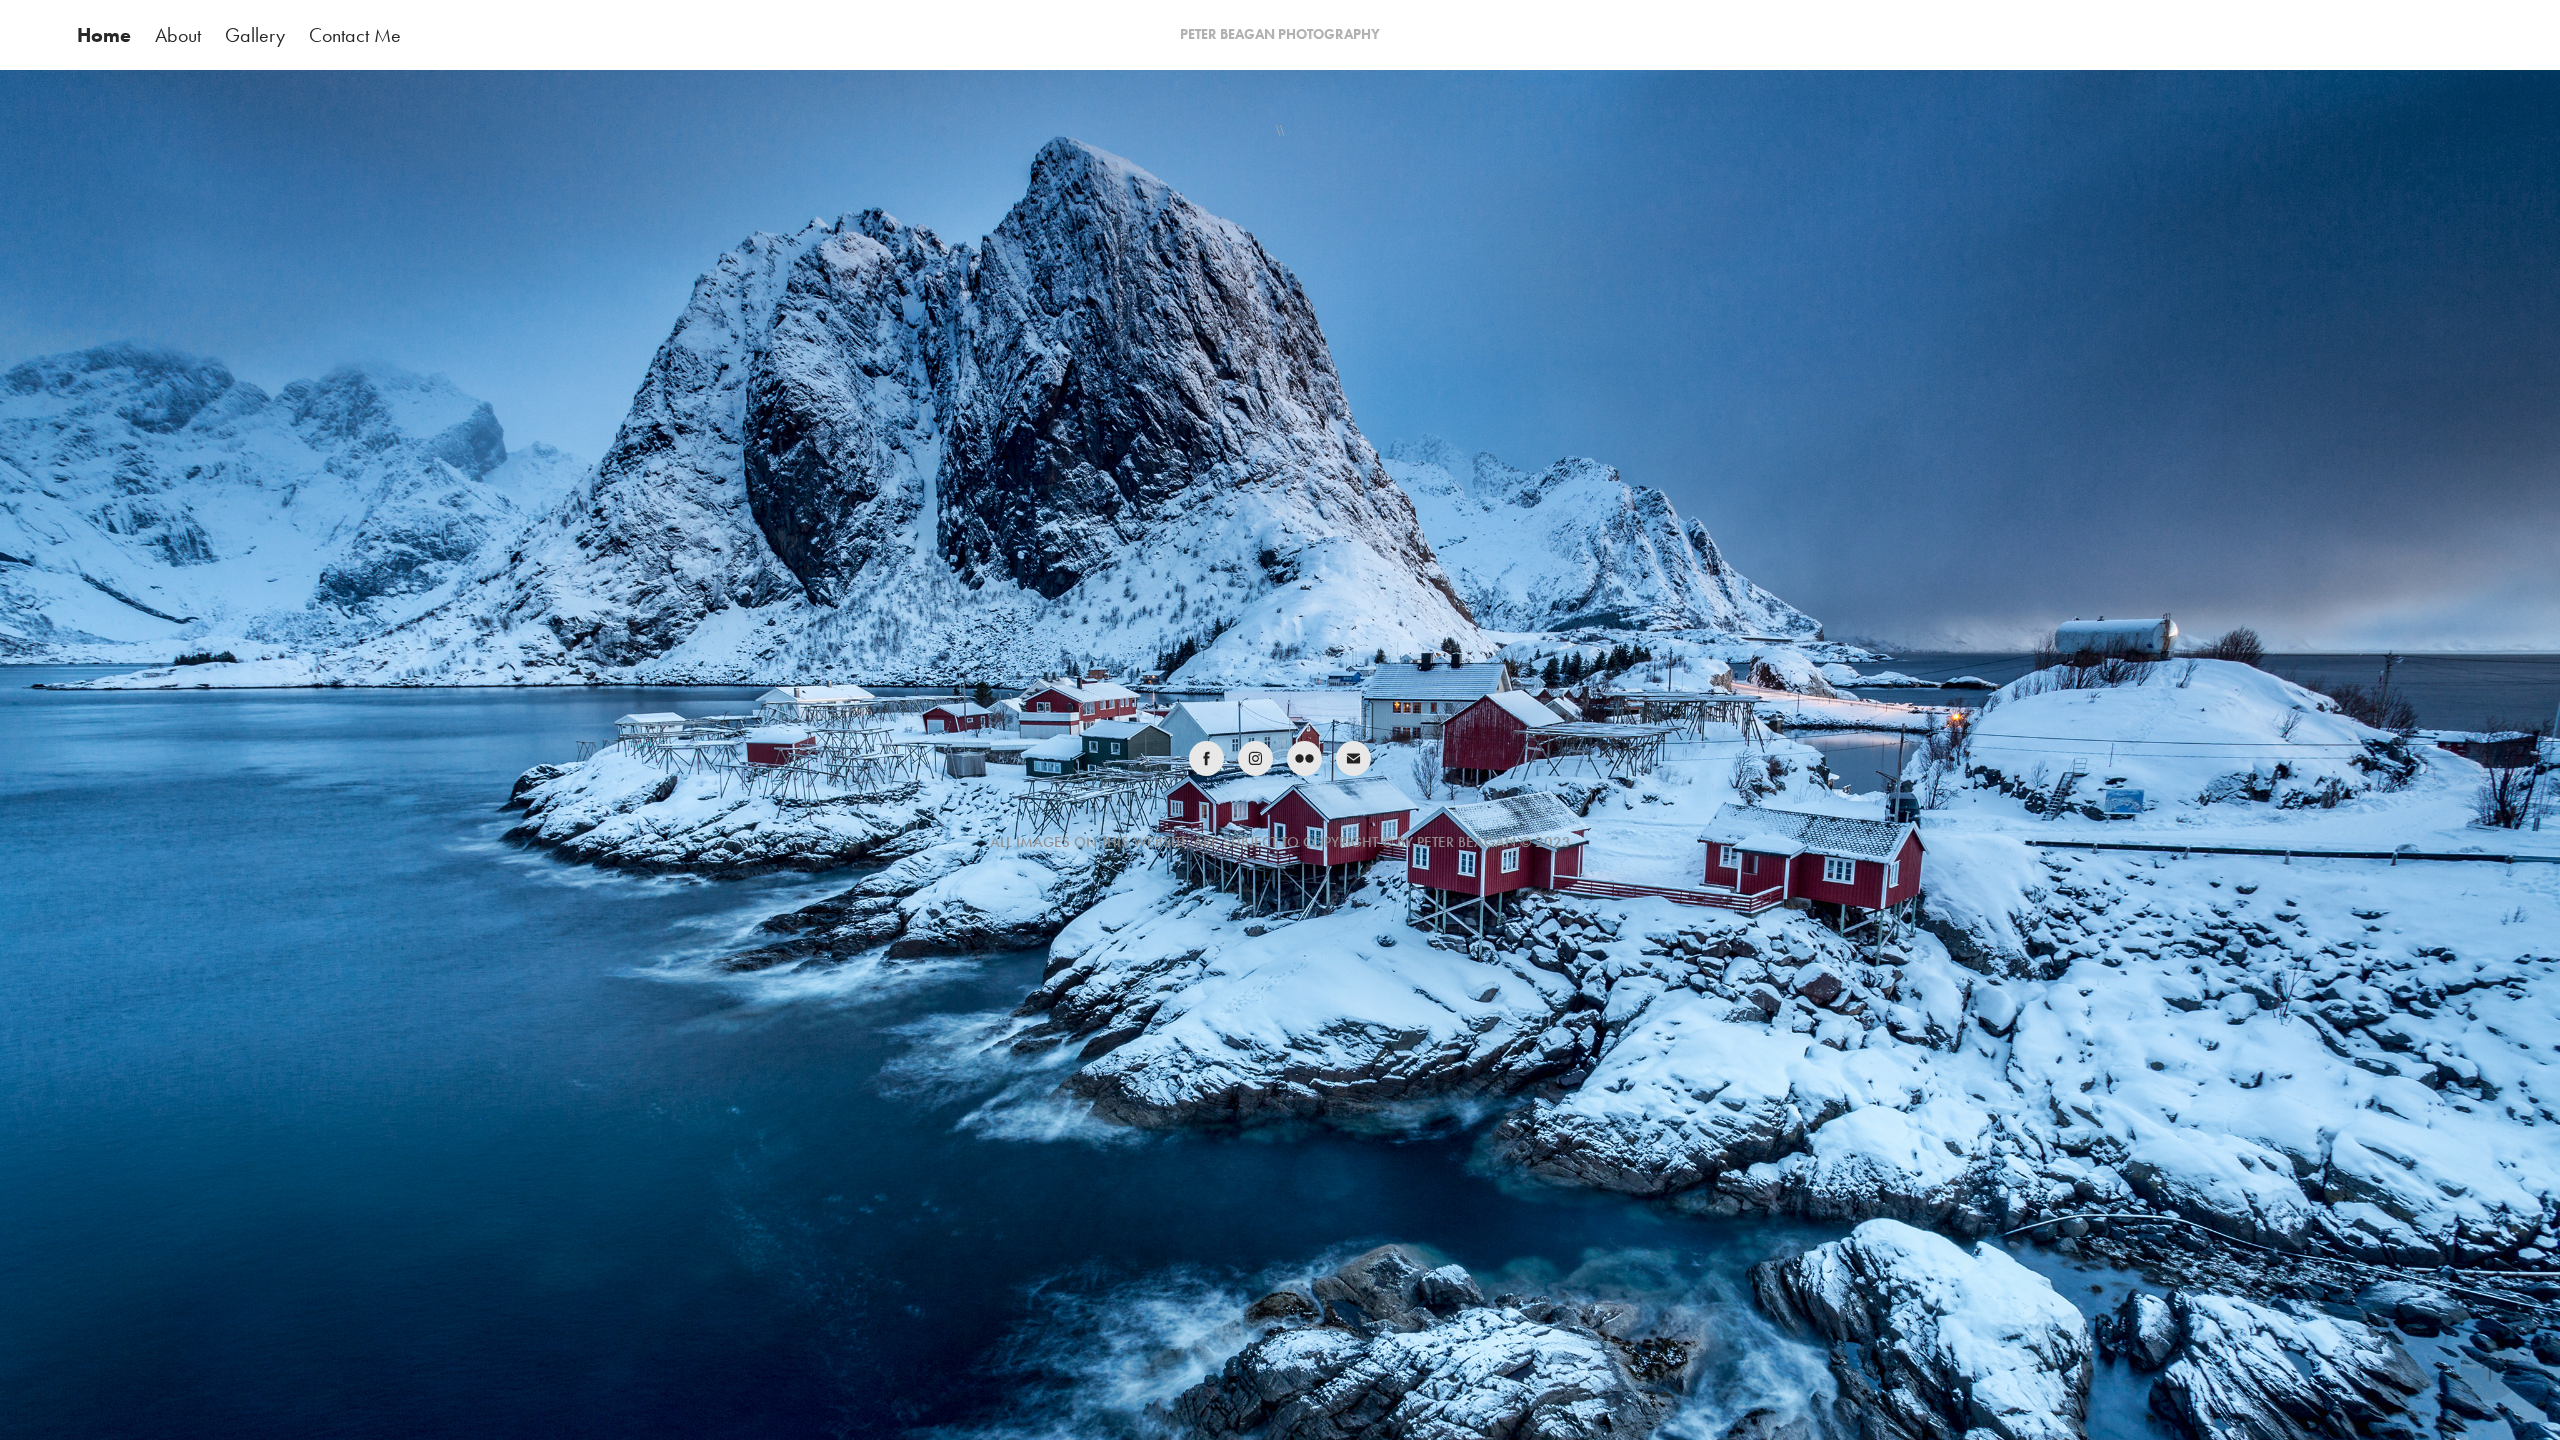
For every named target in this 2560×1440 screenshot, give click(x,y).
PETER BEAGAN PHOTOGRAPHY (1280, 34)
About (178, 35)
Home (104, 35)
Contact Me (355, 35)
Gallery (255, 35)
